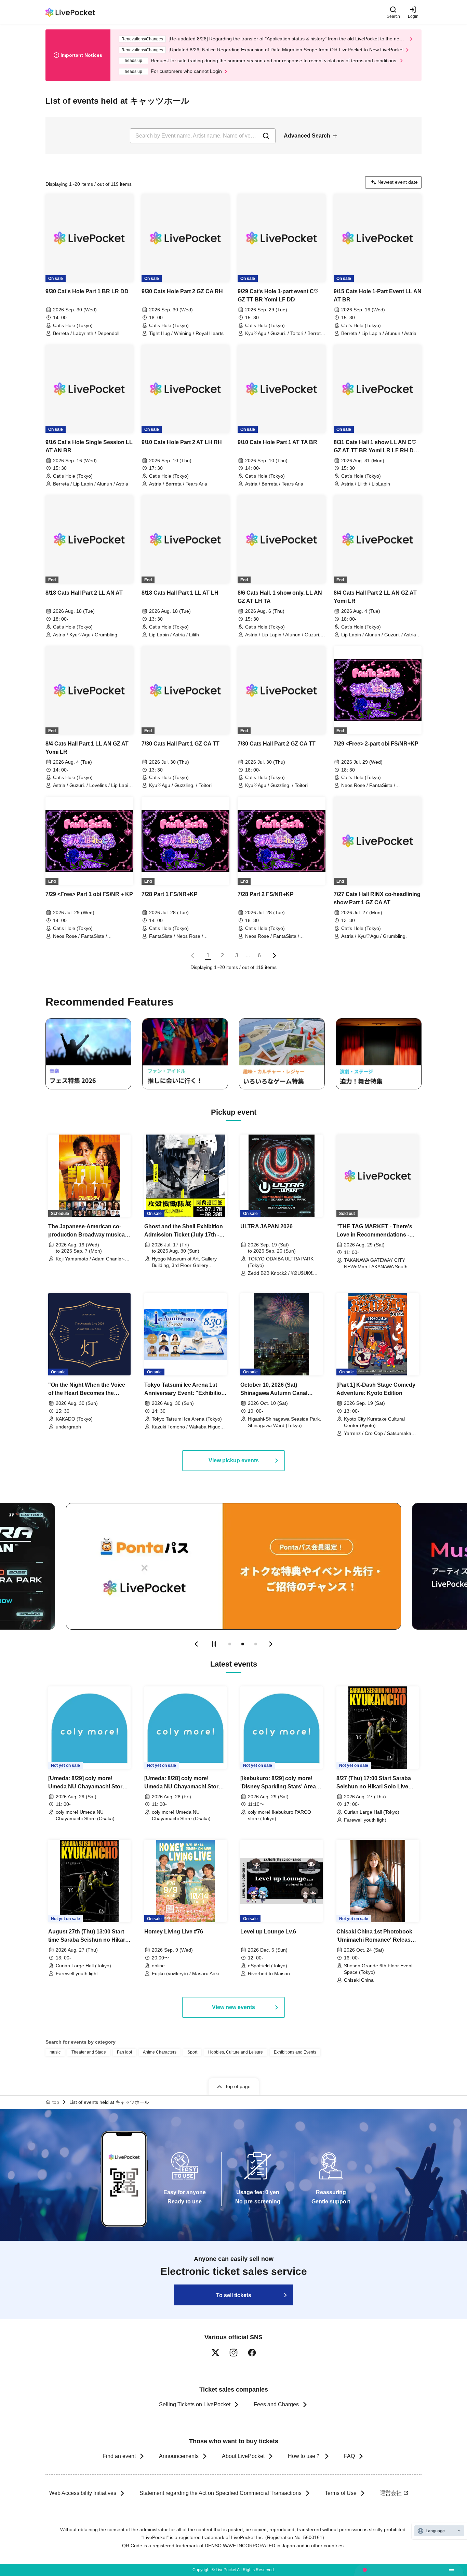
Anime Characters (160, 2052)
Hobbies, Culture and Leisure (236, 2052)
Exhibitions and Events (295, 2052)
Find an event (119, 2456)
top (56, 2102)
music (55, 2052)
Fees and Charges (276, 2404)
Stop (214, 1644)
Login (413, 16)
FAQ (349, 2456)
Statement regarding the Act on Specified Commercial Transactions (221, 2493)
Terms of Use (341, 2493)
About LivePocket (243, 2456)
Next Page (275, 956)
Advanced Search (307, 136)
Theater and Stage (89, 2052)
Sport (192, 2052)
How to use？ (304, 2456)
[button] (196, 1644)
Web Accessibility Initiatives (83, 2493)
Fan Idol (124, 2052)
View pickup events (234, 1460)
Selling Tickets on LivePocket (195, 2404)
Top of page (238, 2086)
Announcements (179, 2456)
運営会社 (391, 2493)
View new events (233, 2007)
